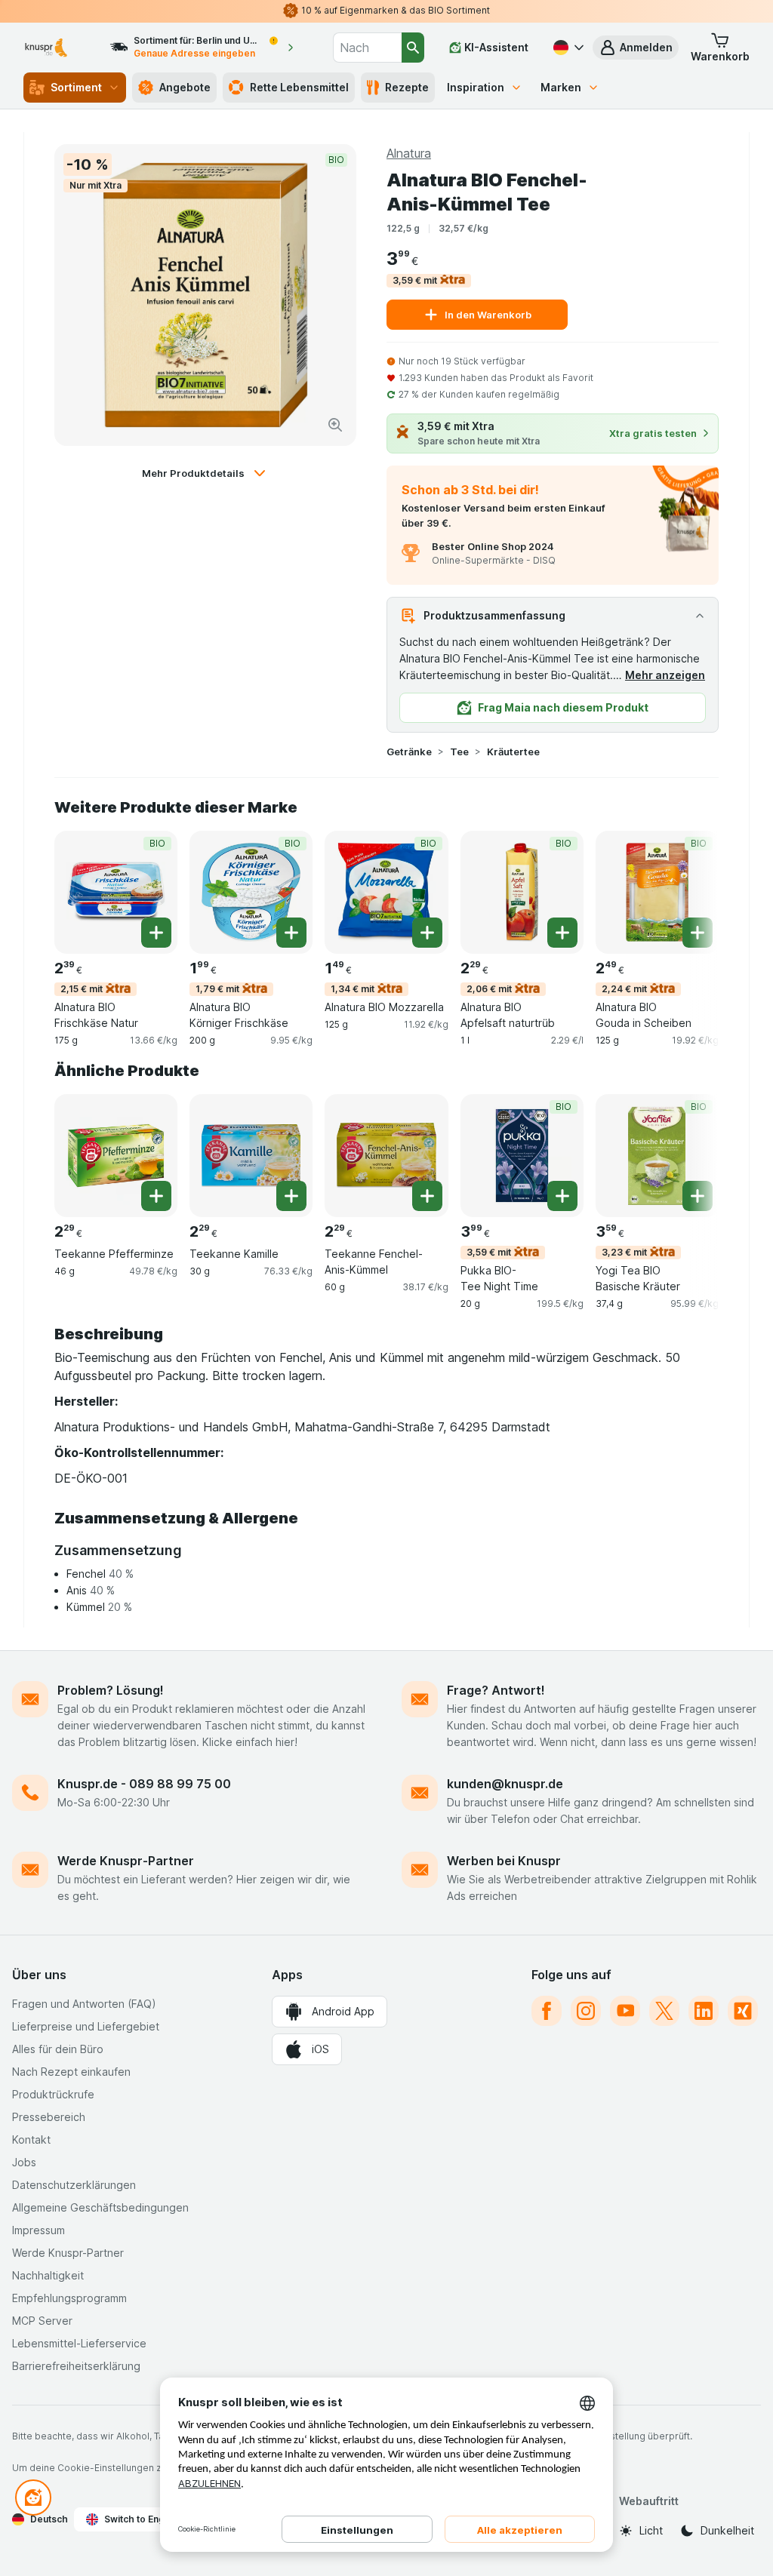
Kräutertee (513, 752)
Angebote (185, 87)
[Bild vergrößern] (335, 425)
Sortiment (76, 87)
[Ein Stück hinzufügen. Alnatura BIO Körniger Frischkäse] (291, 933)
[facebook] (547, 2011)
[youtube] (625, 2011)
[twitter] (664, 2011)
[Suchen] (413, 48)
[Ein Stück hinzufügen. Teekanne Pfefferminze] (156, 1196)
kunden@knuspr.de (505, 1784)
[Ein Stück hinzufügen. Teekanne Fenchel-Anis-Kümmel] (427, 1196)
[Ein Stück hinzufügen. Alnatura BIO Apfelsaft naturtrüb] (562, 933)
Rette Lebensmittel (299, 87)
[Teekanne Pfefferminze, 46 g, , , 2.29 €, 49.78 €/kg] (116, 1156)
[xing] (743, 2011)
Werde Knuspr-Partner (126, 1861)
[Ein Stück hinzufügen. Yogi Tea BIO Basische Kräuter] (698, 1196)
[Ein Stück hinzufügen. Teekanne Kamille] (291, 1196)
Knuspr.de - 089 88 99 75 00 (144, 1784)
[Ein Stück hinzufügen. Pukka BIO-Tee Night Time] (562, 1196)
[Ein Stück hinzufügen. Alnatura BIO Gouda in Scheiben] (698, 933)
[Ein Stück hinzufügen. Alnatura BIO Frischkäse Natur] (156, 933)
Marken (561, 87)
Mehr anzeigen (665, 675)
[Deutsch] (567, 48)
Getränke (409, 752)
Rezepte (407, 87)
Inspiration (476, 87)
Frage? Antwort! (496, 1690)
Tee (459, 752)
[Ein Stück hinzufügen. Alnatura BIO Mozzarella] (427, 933)
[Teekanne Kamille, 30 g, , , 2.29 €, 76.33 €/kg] (251, 1156)
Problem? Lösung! (111, 1690)
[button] (636, 48)
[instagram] (586, 2011)
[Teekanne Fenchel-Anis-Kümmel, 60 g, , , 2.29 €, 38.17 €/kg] (386, 1156)
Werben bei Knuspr (504, 1861)
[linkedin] (704, 2011)
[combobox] (367, 48)
